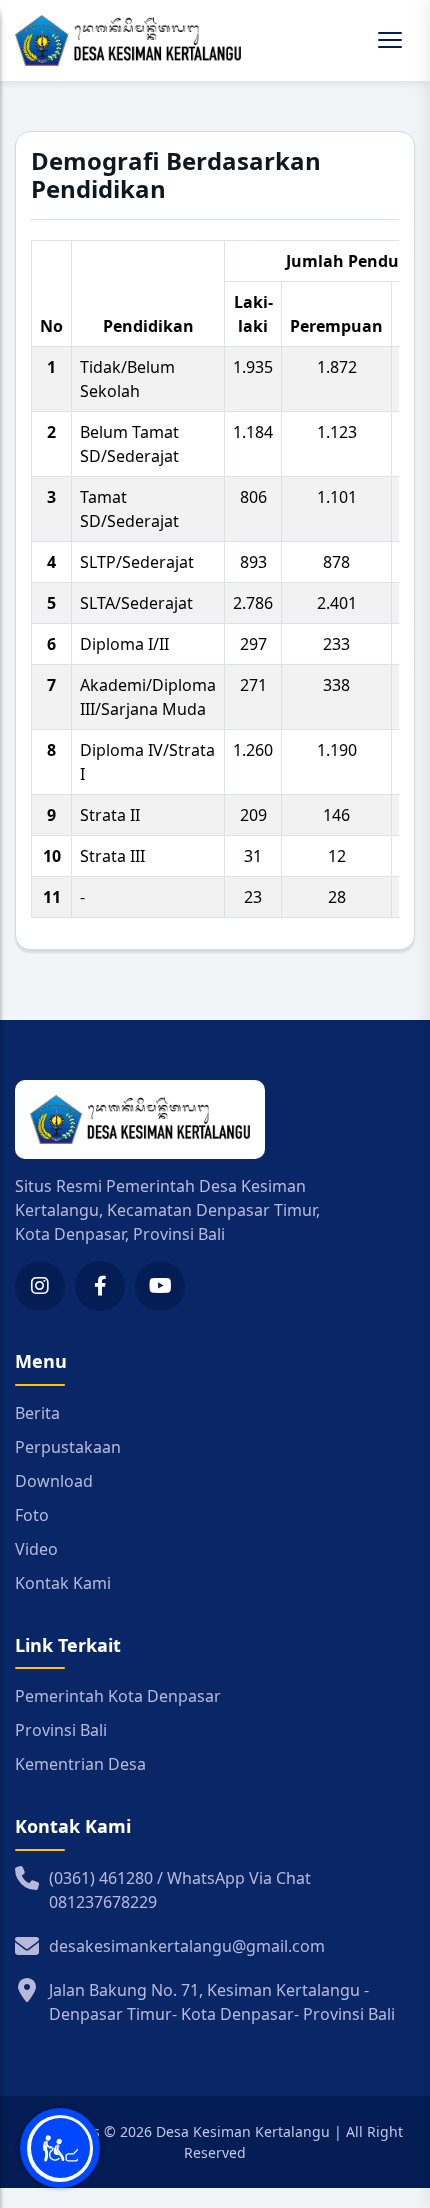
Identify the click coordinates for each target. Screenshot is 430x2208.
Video (36, 1549)
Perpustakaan (68, 1447)
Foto (32, 1515)
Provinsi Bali (61, 1730)
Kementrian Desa (80, 1764)
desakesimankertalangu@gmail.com (187, 1946)
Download (54, 1481)
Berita (37, 1413)
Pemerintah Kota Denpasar (118, 1696)
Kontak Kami (63, 1583)
